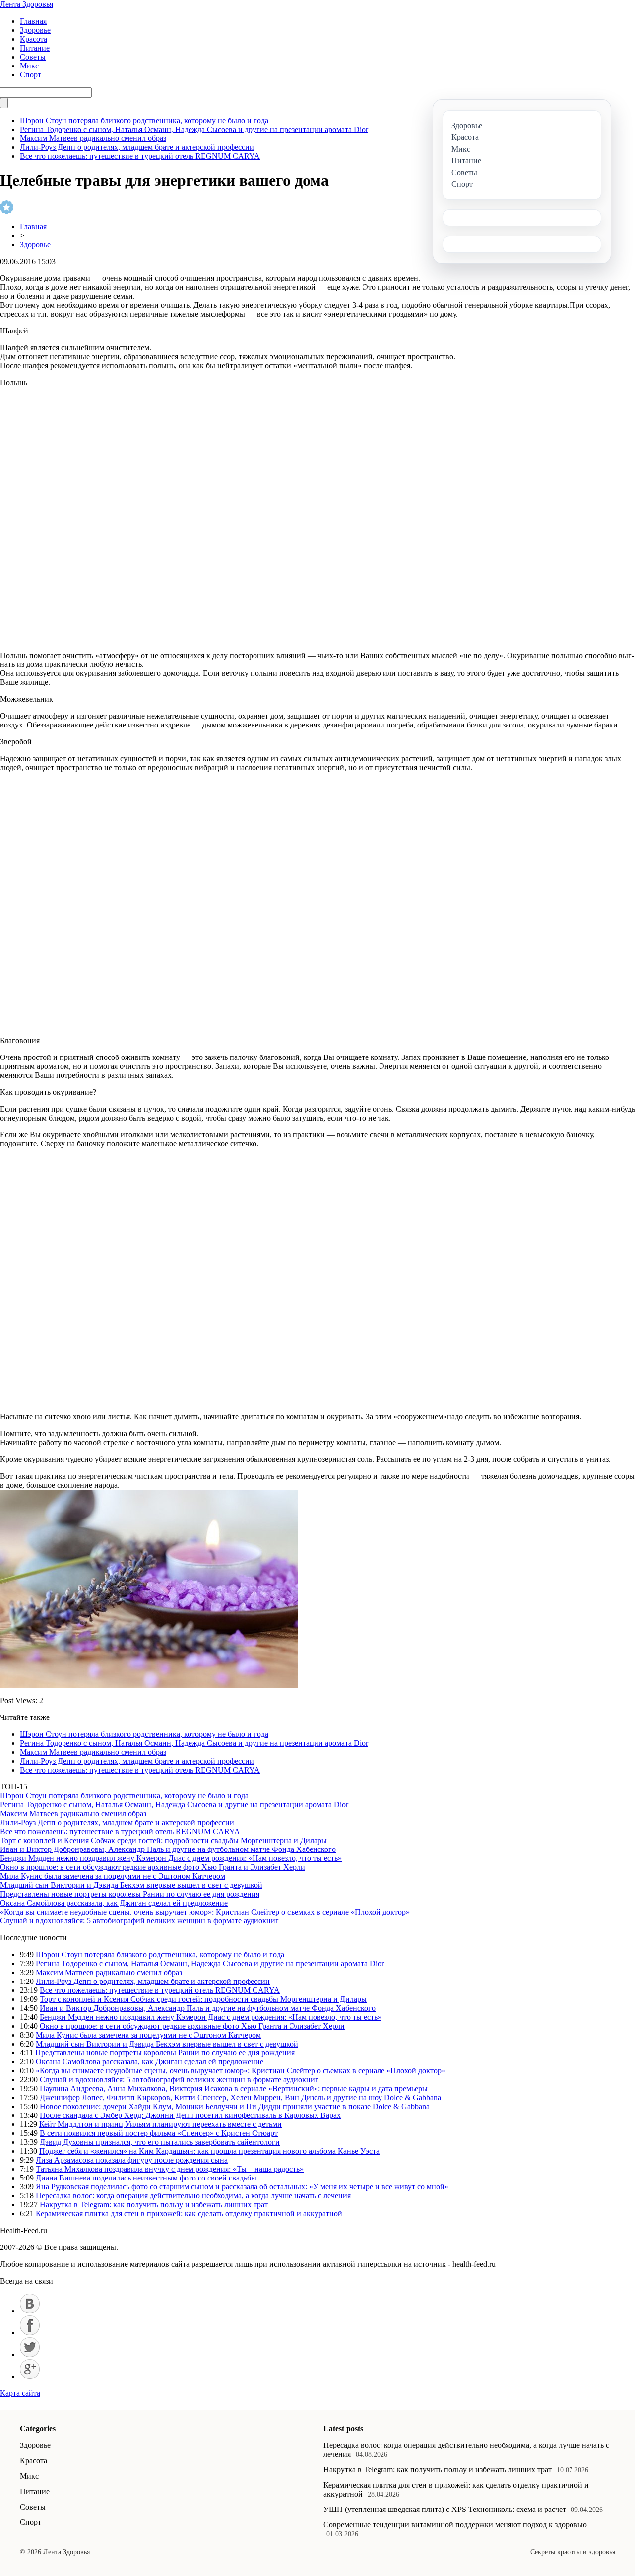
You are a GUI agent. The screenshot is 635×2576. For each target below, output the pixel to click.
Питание (35, 48)
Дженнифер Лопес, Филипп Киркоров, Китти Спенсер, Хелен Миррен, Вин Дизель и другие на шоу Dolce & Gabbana (240, 2097)
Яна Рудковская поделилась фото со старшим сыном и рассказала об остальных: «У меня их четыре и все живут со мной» (242, 2187)
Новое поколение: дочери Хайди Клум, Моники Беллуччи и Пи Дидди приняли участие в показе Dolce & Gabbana (235, 2106)
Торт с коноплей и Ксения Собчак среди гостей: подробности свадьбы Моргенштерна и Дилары (163, 1840)
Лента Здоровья (27, 4)
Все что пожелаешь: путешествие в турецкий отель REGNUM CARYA (140, 156)
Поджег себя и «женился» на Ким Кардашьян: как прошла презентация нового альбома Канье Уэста (209, 2151)
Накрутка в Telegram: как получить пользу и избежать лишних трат (154, 2205)
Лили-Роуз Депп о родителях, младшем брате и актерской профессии (137, 147)
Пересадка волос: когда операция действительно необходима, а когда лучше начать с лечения (193, 2196)
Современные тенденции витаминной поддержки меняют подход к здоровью (455, 2525)
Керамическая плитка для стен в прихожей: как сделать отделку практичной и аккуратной (189, 2213)
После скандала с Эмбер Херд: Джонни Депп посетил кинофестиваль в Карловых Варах (190, 2115)
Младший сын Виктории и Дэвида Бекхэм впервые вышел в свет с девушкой (131, 1885)
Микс (29, 66)
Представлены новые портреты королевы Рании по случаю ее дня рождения (130, 1894)
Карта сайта (20, 2393)
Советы (33, 57)
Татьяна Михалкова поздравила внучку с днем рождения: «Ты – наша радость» (170, 2169)
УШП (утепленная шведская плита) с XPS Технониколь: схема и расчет (445, 2509)
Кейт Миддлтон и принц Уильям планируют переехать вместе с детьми (160, 2124)
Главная (33, 21)
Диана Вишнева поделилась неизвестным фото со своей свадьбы (146, 2178)
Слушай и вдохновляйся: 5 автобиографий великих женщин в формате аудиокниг (139, 1921)
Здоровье (35, 30)
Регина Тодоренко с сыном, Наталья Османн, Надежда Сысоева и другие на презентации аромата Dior (194, 129)
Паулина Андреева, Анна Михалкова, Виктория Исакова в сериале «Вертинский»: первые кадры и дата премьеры (234, 2088)
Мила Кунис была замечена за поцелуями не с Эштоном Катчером (113, 1876)
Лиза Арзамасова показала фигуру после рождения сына (132, 2160)
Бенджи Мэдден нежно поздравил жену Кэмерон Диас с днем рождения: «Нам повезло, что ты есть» (171, 1858)
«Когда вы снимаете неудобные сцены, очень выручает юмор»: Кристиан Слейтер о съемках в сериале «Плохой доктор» (205, 1912)
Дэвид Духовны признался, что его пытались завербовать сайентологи (160, 2142)
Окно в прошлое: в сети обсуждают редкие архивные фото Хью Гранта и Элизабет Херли (153, 1867)
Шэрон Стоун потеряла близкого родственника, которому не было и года (144, 120)
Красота (33, 39)
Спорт (31, 75)
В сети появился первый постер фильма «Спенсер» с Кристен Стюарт (159, 2133)
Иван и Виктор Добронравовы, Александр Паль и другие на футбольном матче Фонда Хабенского (168, 1849)
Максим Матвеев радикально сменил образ (93, 138)
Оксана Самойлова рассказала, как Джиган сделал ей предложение (114, 1903)
